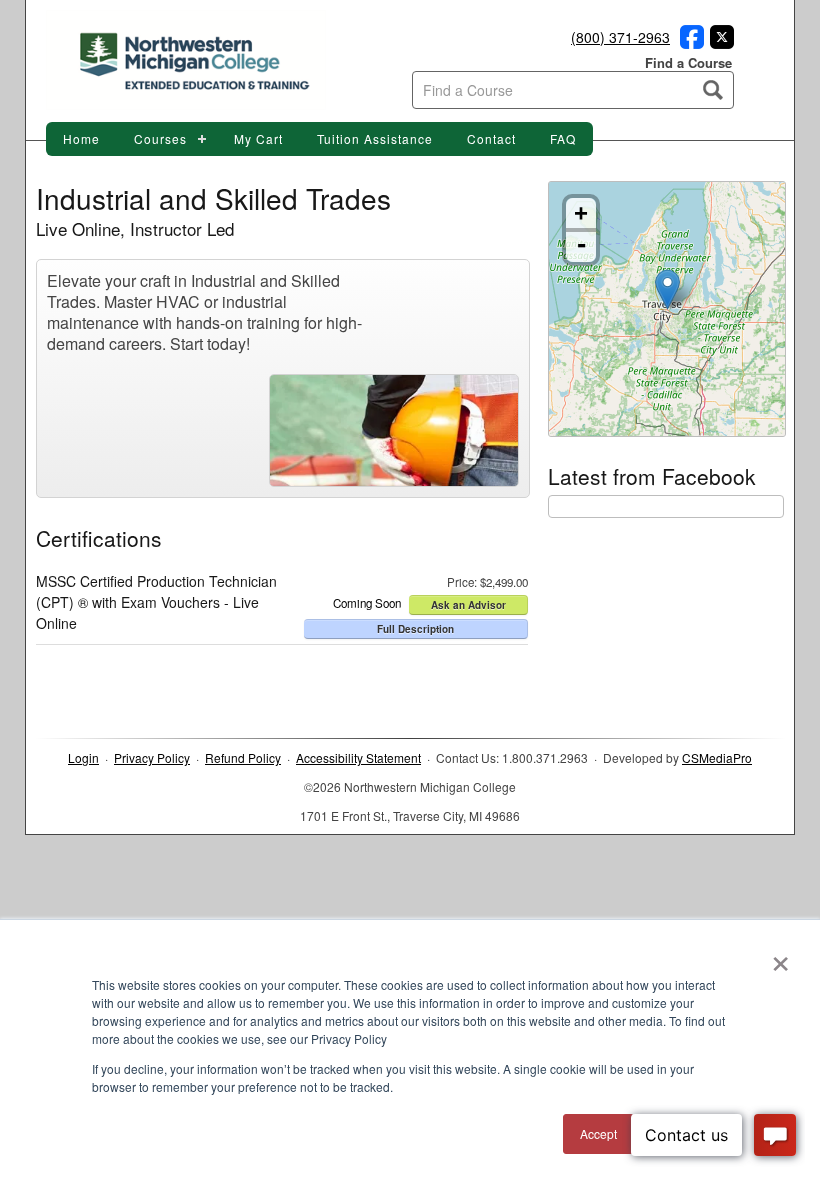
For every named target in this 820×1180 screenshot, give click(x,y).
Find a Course (688, 62)
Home (81, 138)
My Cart (258, 138)
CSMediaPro (717, 757)
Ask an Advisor (468, 605)
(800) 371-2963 (620, 37)
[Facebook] (689, 43)
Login (83, 757)
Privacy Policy (152, 757)
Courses (160, 138)
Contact (491, 138)
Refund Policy (243, 757)
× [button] (780, 957)
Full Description (415, 629)
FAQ (563, 138)
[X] (719, 43)
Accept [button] (598, 1133)
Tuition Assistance (375, 138)
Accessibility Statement (358, 757)
